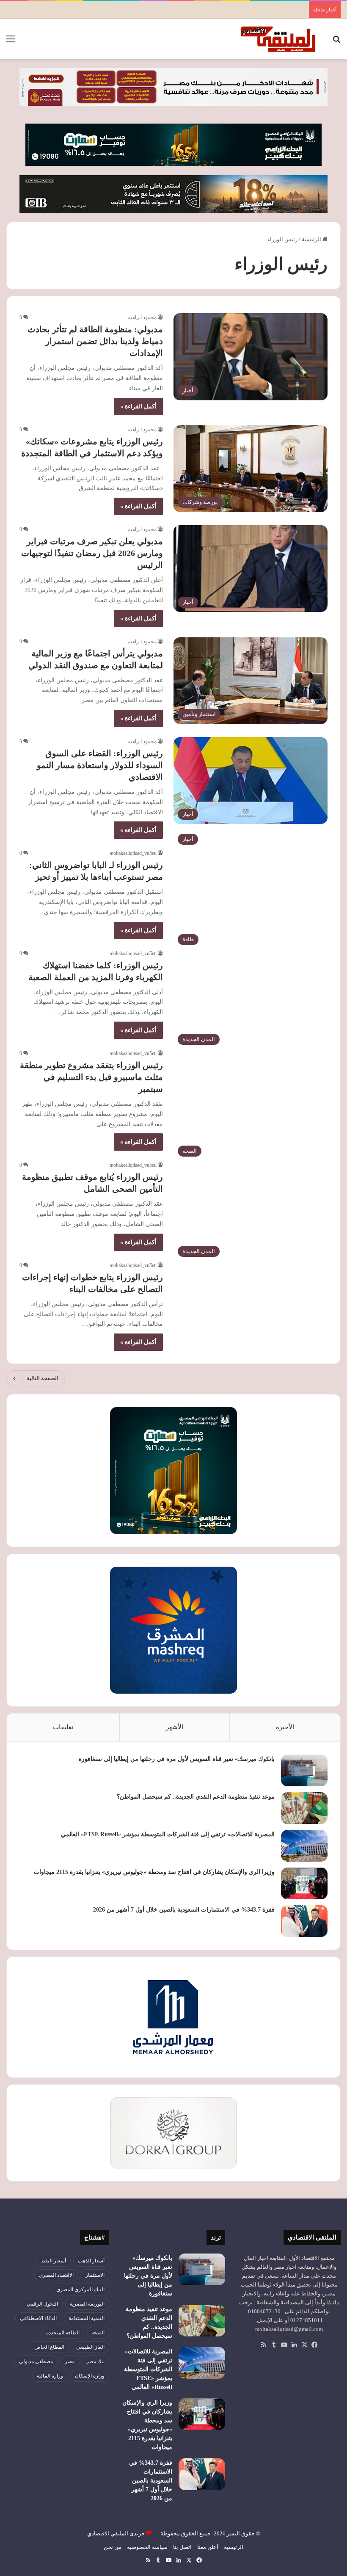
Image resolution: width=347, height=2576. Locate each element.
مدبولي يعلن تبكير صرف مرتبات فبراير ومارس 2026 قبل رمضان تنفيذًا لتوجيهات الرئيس (92, 553)
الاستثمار (95, 2275)
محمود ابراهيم (142, 317)
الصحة (98, 2333)
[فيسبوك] (314, 2345)
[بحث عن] (336, 42)
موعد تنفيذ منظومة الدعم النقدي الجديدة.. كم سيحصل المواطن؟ (196, 1797)
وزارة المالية (50, 2376)
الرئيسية (312, 239)
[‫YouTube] (284, 2345)
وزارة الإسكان (90, 2376)
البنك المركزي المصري (80, 2289)
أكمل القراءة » (138, 406)
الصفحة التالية (43, 1378)
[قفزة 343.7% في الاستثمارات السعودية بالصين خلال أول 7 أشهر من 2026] (304, 1921)
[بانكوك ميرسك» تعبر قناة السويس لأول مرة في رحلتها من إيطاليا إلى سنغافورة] (304, 1770)
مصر (70, 2361)
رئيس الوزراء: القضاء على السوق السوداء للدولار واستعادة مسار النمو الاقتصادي (100, 765)
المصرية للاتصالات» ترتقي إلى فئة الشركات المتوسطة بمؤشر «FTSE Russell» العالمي (168, 1834)
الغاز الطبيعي (90, 2347)
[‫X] (304, 2345)
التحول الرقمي (42, 2304)
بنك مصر (95, 2361)
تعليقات (63, 1727)
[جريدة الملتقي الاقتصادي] (279, 39)
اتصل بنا (182, 2547)
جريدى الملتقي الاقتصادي (116, 2533)
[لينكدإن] (294, 2345)
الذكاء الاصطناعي (38, 2318)
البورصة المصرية (87, 2304)
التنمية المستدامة (87, 2318)
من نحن (113, 2547)
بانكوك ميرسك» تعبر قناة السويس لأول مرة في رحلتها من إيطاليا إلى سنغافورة (177, 1759)
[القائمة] (11, 42)
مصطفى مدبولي (36, 2361)
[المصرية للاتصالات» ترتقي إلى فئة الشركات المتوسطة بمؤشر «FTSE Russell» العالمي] (304, 1846)
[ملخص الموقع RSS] (264, 2345)
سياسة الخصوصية (147, 2547)
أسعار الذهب (91, 2261)
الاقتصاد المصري (56, 2275)
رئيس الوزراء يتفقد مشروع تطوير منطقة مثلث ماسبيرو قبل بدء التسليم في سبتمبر (91, 1077)
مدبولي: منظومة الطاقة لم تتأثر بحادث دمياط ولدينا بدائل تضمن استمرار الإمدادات (95, 341)
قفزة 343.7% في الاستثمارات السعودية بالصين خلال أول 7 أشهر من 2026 (184, 1910)
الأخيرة (285, 1727)
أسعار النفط (53, 2261)
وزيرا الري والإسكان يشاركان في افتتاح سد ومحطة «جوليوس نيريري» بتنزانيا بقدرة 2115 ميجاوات (154, 1872)
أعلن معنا (208, 2547)
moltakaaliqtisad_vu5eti (133, 853)
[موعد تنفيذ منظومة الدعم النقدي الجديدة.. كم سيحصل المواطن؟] (304, 1808)
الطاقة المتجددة (63, 2333)
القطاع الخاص (49, 2347)
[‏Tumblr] (274, 2345)
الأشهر (175, 1727)
